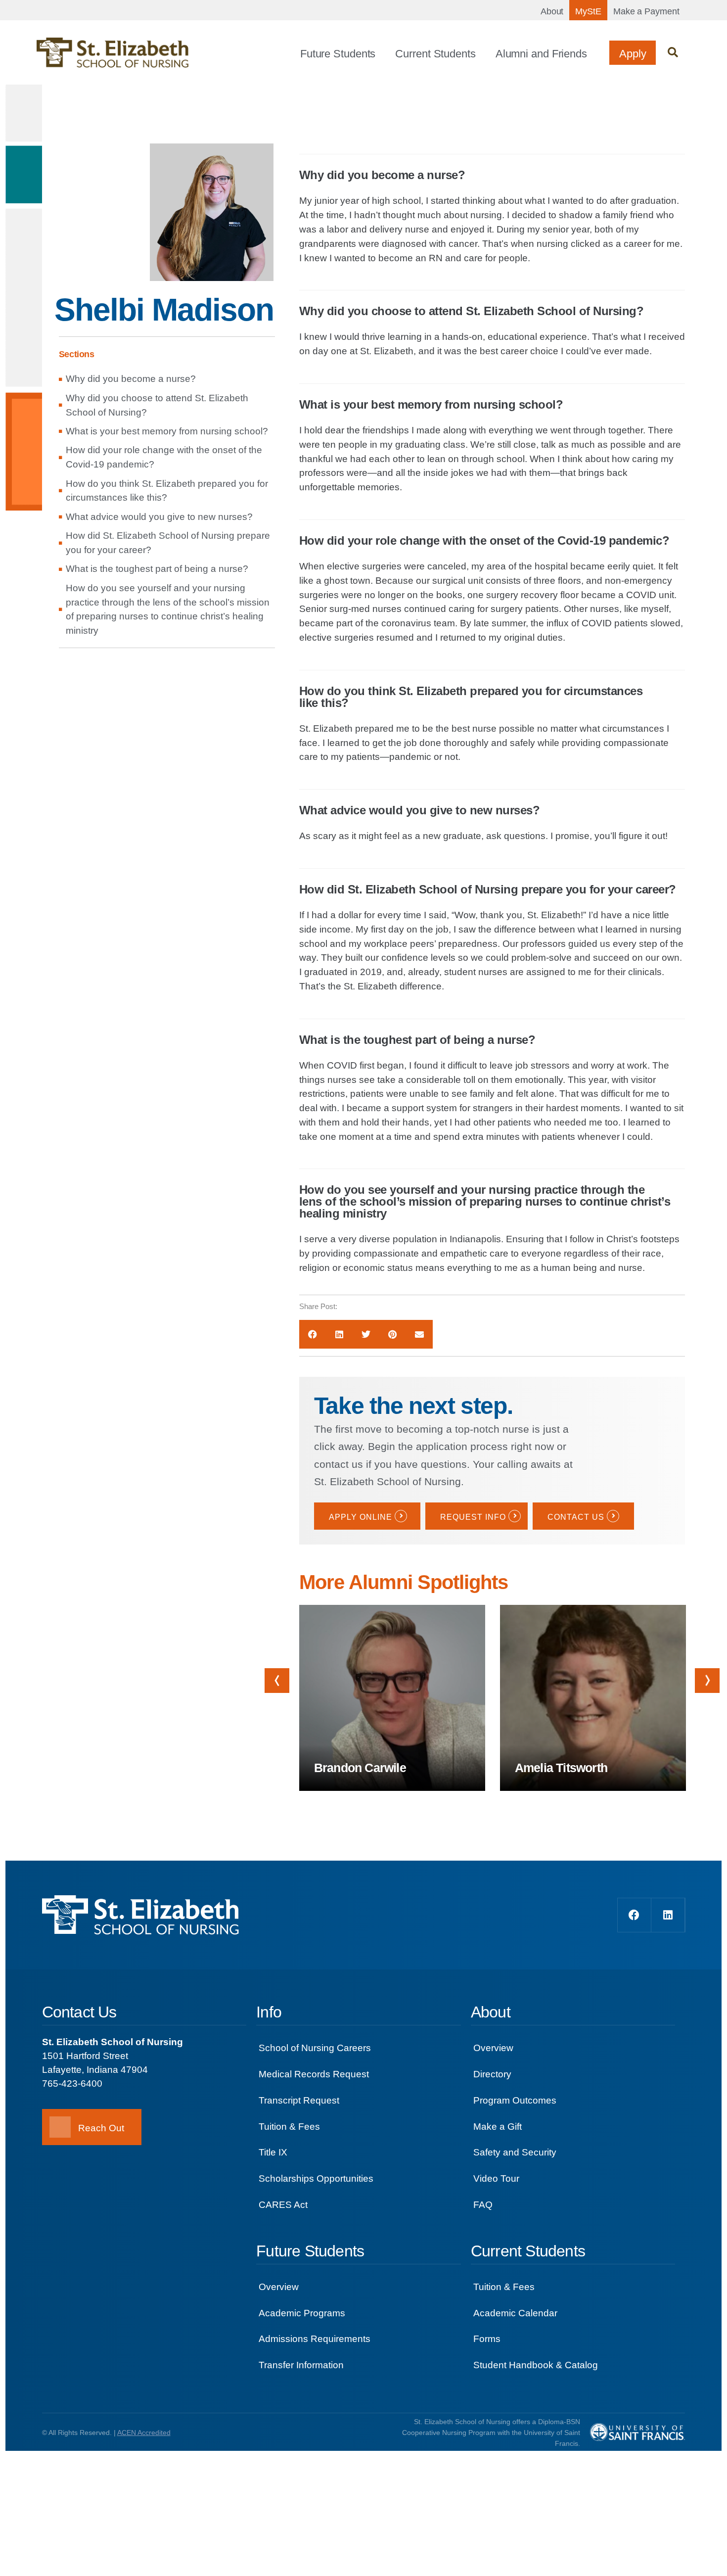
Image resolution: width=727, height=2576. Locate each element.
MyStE (588, 11)
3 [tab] (512, 1801)
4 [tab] (523, 1801)
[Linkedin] (668, 1915)
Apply (633, 54)
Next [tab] (707, 1681)
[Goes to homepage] (113, 53)
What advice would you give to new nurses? (159, 517)
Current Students (435, 54)
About (552, 11)
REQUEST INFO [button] (473, 1517)
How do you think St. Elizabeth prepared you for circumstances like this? (167, 491)
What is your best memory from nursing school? (167, 431)
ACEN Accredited (144, 2433)
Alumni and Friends (541, 54)
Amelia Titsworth (561, 1768)
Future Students (338, 54)
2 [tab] (501, 1801)
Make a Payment (646, 11)
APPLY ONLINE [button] (361, 1517)
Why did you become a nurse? (131, 379)
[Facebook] (635, 1915)
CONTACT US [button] (576, 1517)
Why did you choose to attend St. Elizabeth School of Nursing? (157, 405)
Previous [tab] (277, 1681)
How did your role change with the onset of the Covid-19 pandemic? (164, 457)
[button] (673, 53)
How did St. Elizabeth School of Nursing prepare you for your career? (168, 543)
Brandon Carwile (360, 1768)
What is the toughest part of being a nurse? (157, 569)
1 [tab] (476, 1811)
